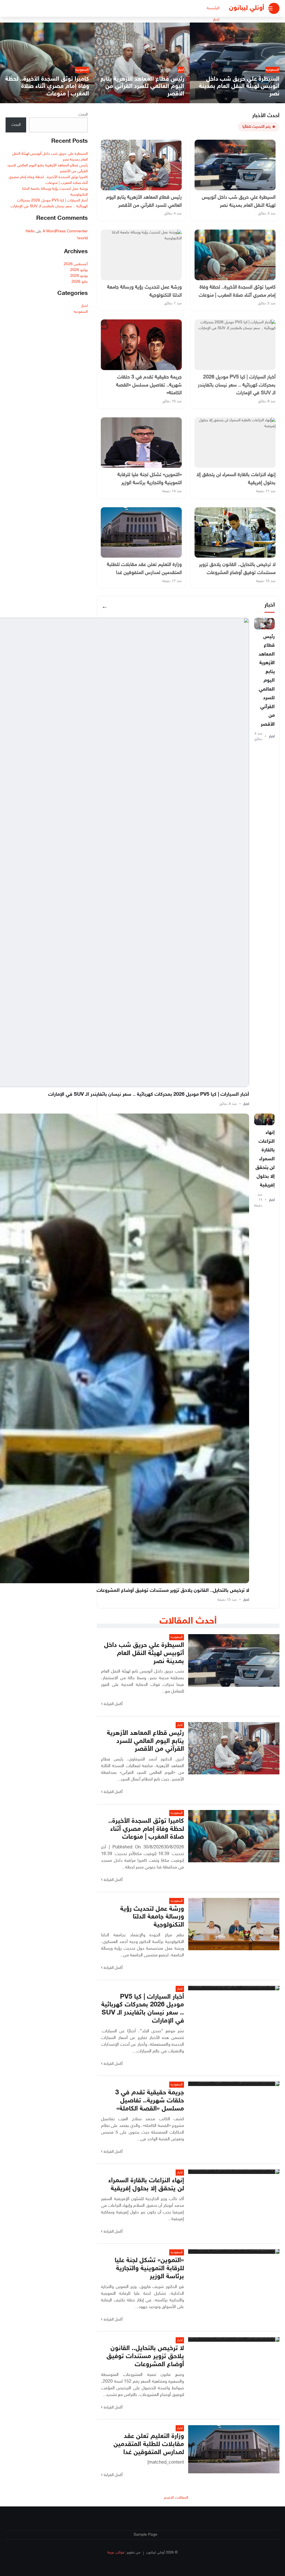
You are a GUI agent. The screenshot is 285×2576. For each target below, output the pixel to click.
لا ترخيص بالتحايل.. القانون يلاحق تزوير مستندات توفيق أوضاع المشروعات (173, 1591)
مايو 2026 (80, 282)
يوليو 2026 (79, 270)
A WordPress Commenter (65, 231)
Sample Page (145, 2535)
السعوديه (81, 312)
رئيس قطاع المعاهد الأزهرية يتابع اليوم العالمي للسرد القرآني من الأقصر (267, 681)
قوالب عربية (116, 2553)
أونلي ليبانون (247, 8)
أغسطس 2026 (76, 264)
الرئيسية (213, 8)
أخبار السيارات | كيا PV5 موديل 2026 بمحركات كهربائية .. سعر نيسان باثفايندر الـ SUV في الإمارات (149, 1095)
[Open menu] (274, 8)
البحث (83, 114)
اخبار (216, 20)
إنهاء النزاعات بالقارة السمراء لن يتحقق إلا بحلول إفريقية (265, 1159)
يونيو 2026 (79, 276)
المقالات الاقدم (176, 2498)
